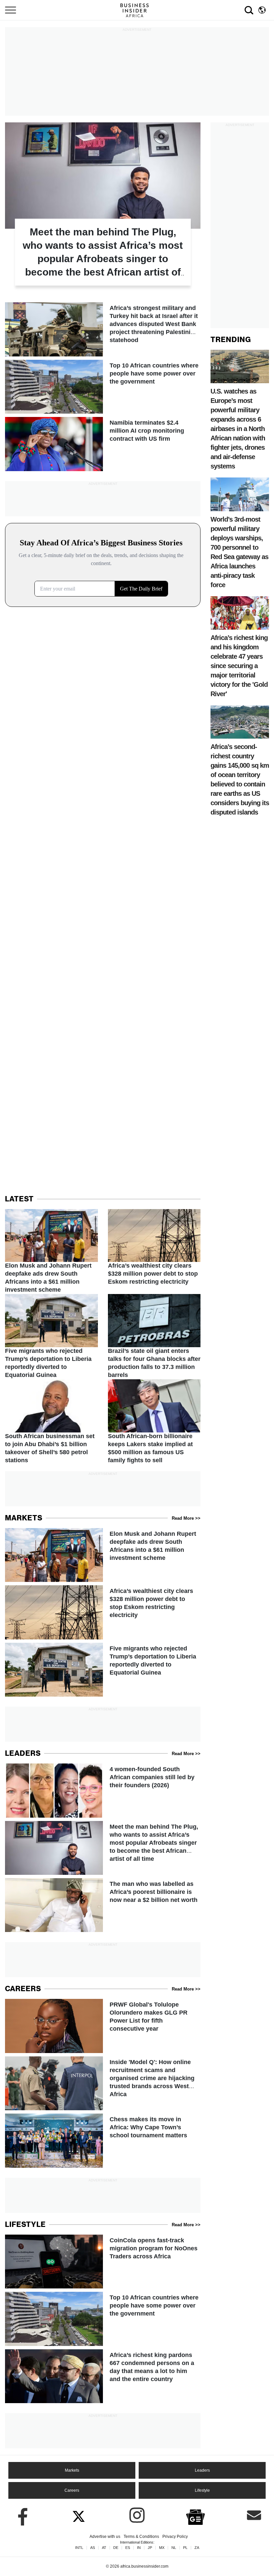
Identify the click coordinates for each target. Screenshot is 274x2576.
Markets (72, 2470)
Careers (72, 2490)
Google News (195, 2516)
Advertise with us (105, 2537)
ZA (197, 2548)
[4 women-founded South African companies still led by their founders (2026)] (103, 1790)
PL (185, 2548)
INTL (79, 2548)
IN (139, 2548)
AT (104, 2548)
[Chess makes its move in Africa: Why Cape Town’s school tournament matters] (103, 2140)
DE (116, 2548)
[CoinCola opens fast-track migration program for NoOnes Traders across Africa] (103, 2262)
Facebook (20, 2515)
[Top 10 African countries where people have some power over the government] (103, 387)
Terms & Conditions (141, 2537)
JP (150, 2548)
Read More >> (186, 1518)
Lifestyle (202, 2490)
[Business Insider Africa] (137, 10)
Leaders (202, 2470)
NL (174, 2548)
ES (128, 2548)
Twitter (79, 2515)
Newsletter (254, 2515)
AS (93, 2548)
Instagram (137, 2515)
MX (162, 2548)
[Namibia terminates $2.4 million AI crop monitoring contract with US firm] (103, 444)
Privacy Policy (175, 2537)
